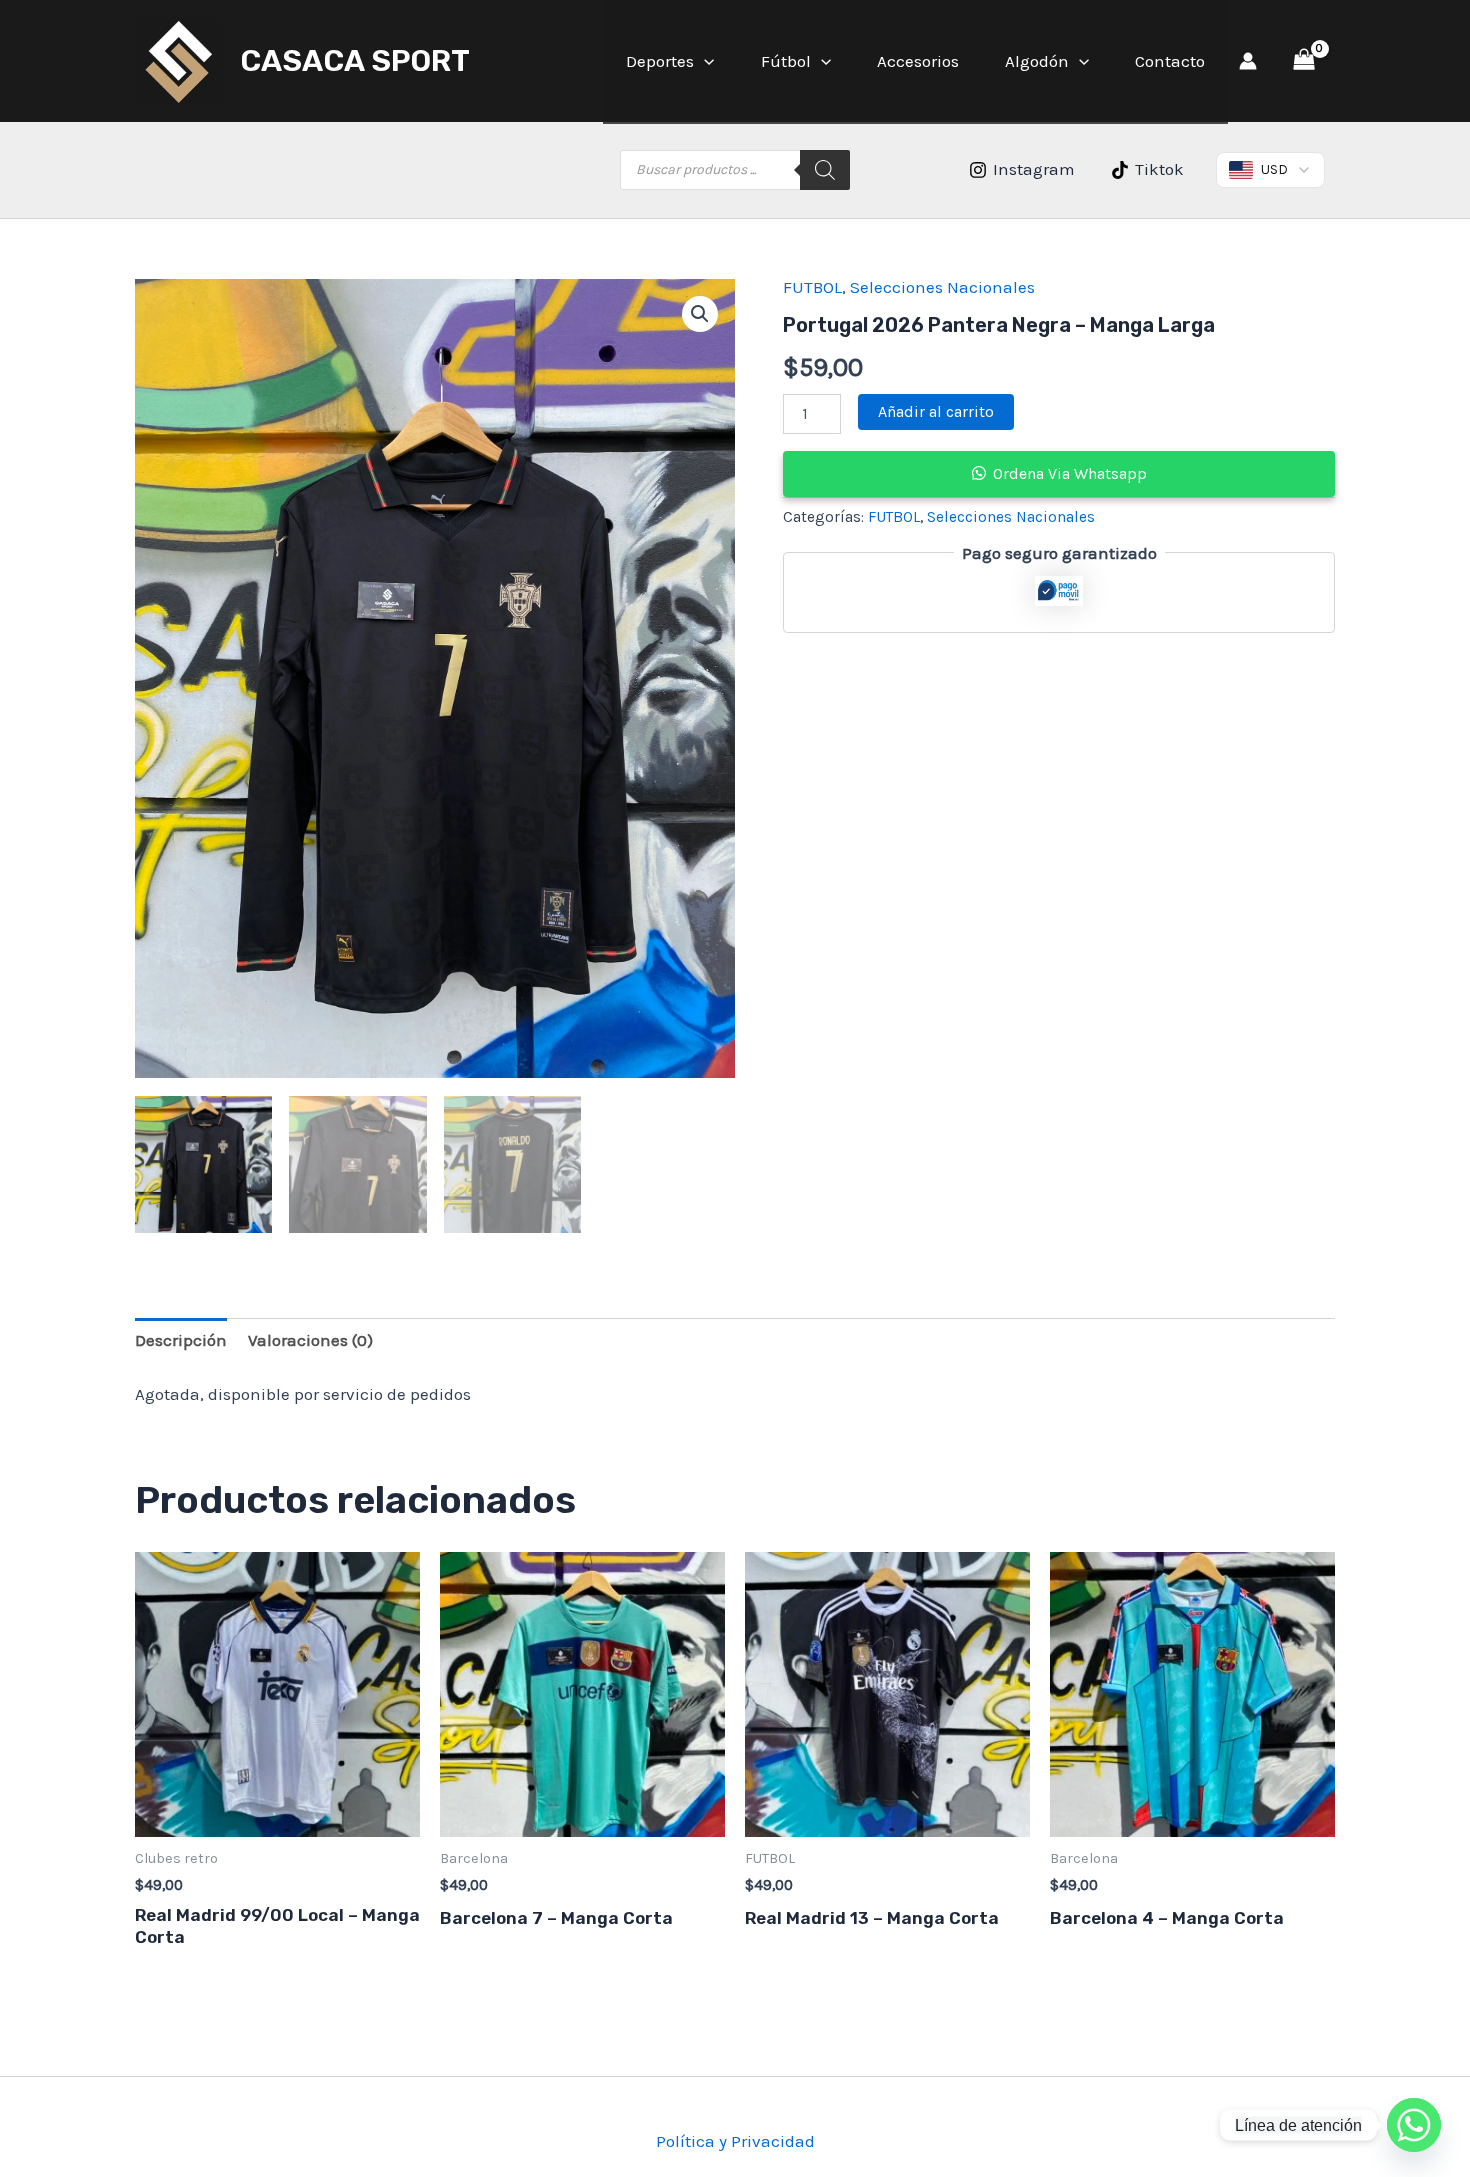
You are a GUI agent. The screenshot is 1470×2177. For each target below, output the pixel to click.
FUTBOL (812, 287)
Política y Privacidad (735, 2141)
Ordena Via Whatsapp (1070, 473)
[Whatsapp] (1414, 2125)
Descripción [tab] (181, 1340)
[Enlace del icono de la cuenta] (1248, 61)
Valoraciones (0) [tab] (310, 1340)
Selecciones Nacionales (942, 287)
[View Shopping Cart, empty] (1304, 61)
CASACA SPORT (355, 61)
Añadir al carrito (936, 411)
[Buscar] (825, 170)
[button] (704, 61)
